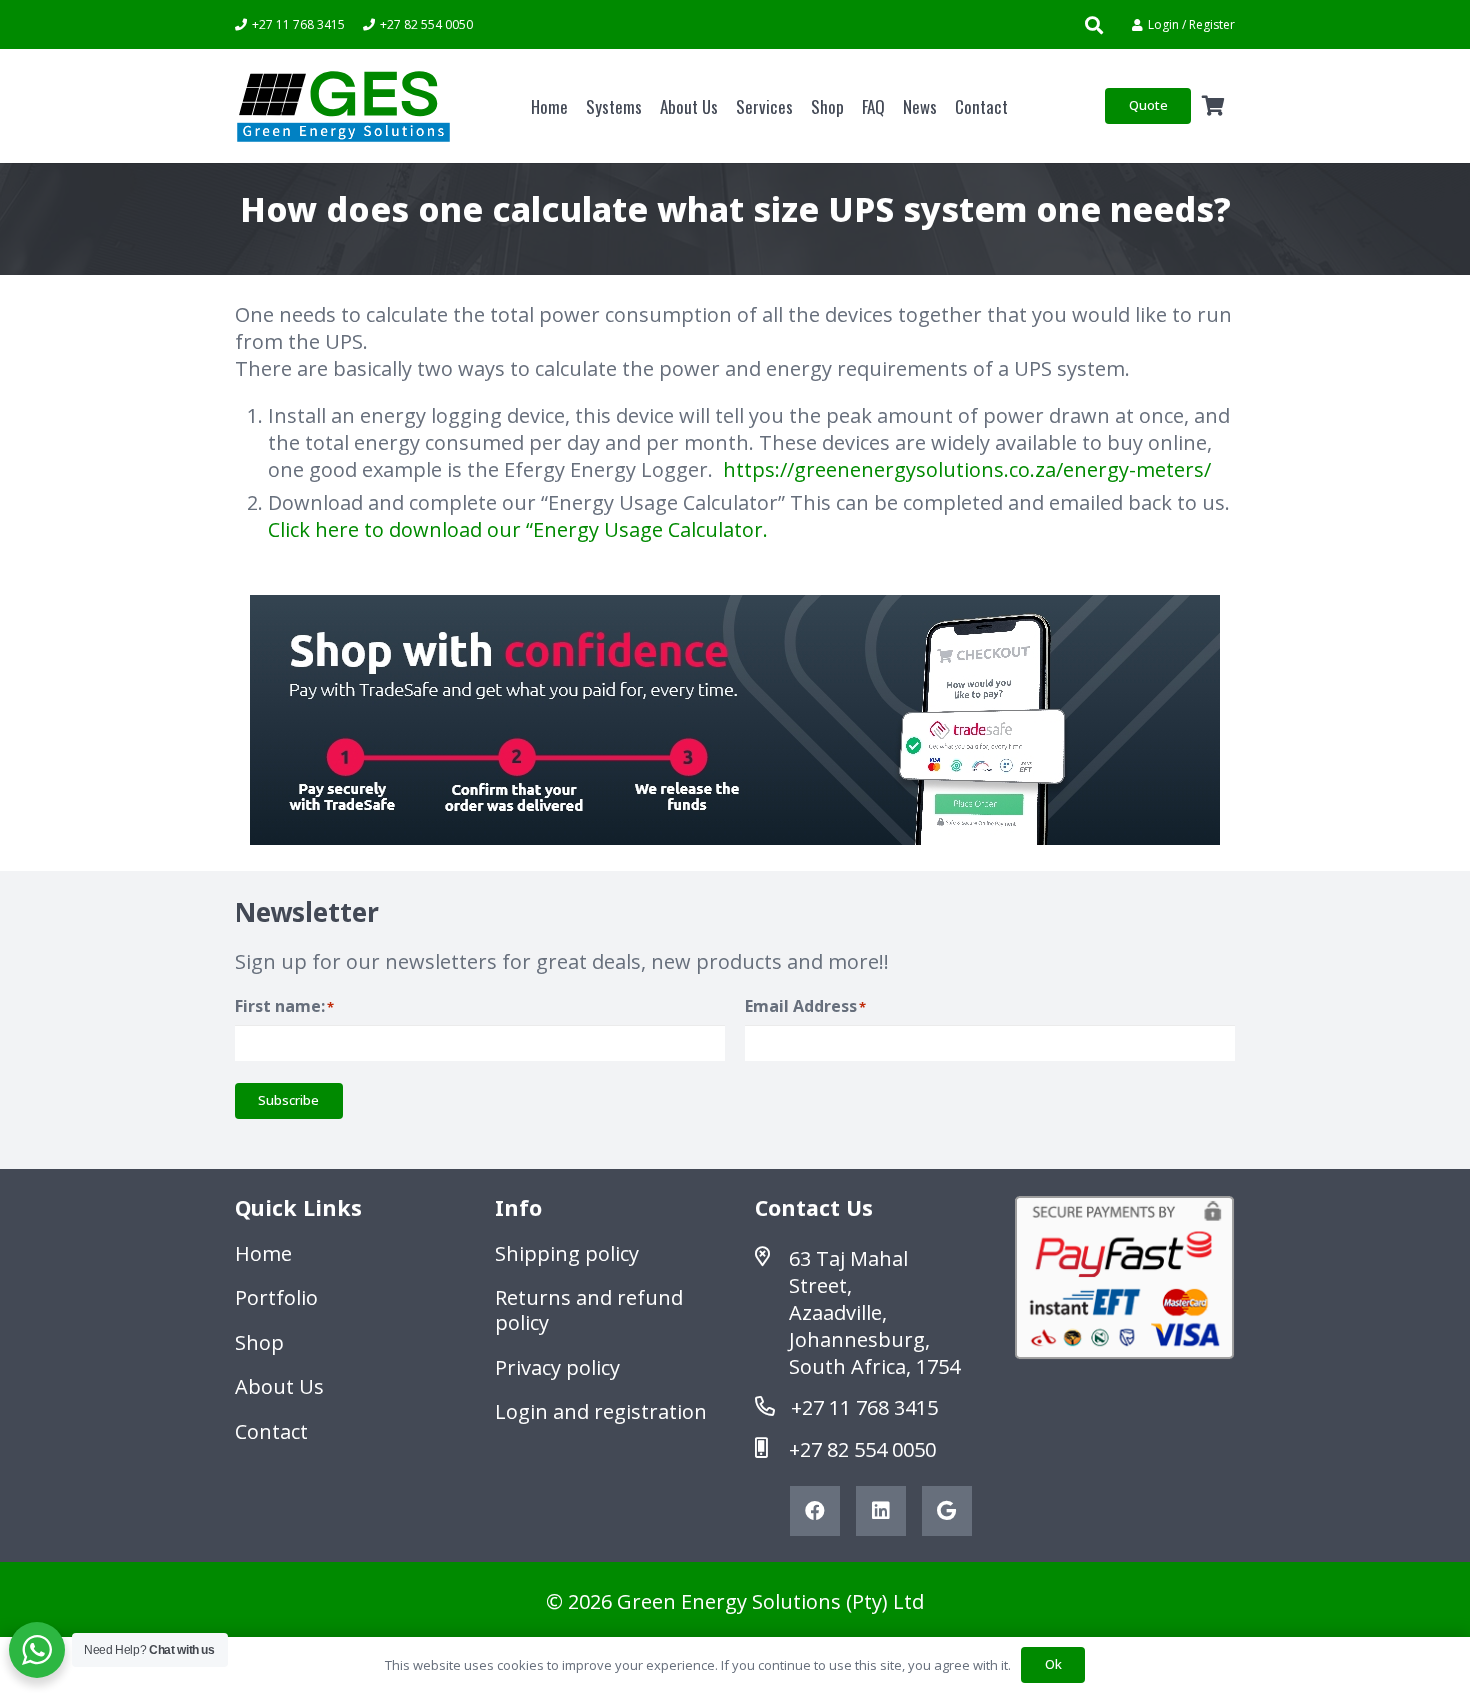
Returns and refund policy (589, 1310)
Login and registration (601, 1411)
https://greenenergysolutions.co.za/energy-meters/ (967, 469)
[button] (1094, 25)
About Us (279, 1386)
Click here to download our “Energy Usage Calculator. (518, 529)
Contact (271, 1431)
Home (263, 1253)
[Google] (947, 1511)
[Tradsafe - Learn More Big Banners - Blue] (735, 720)
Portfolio (276, 1297)
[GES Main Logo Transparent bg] (343, 106)
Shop (259, 1342)
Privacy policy (557, 1367)
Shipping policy (567, 1253)
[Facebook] (815, 1511)
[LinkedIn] (881, 1511)
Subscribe (288, 1100)
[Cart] (1213, 106)
